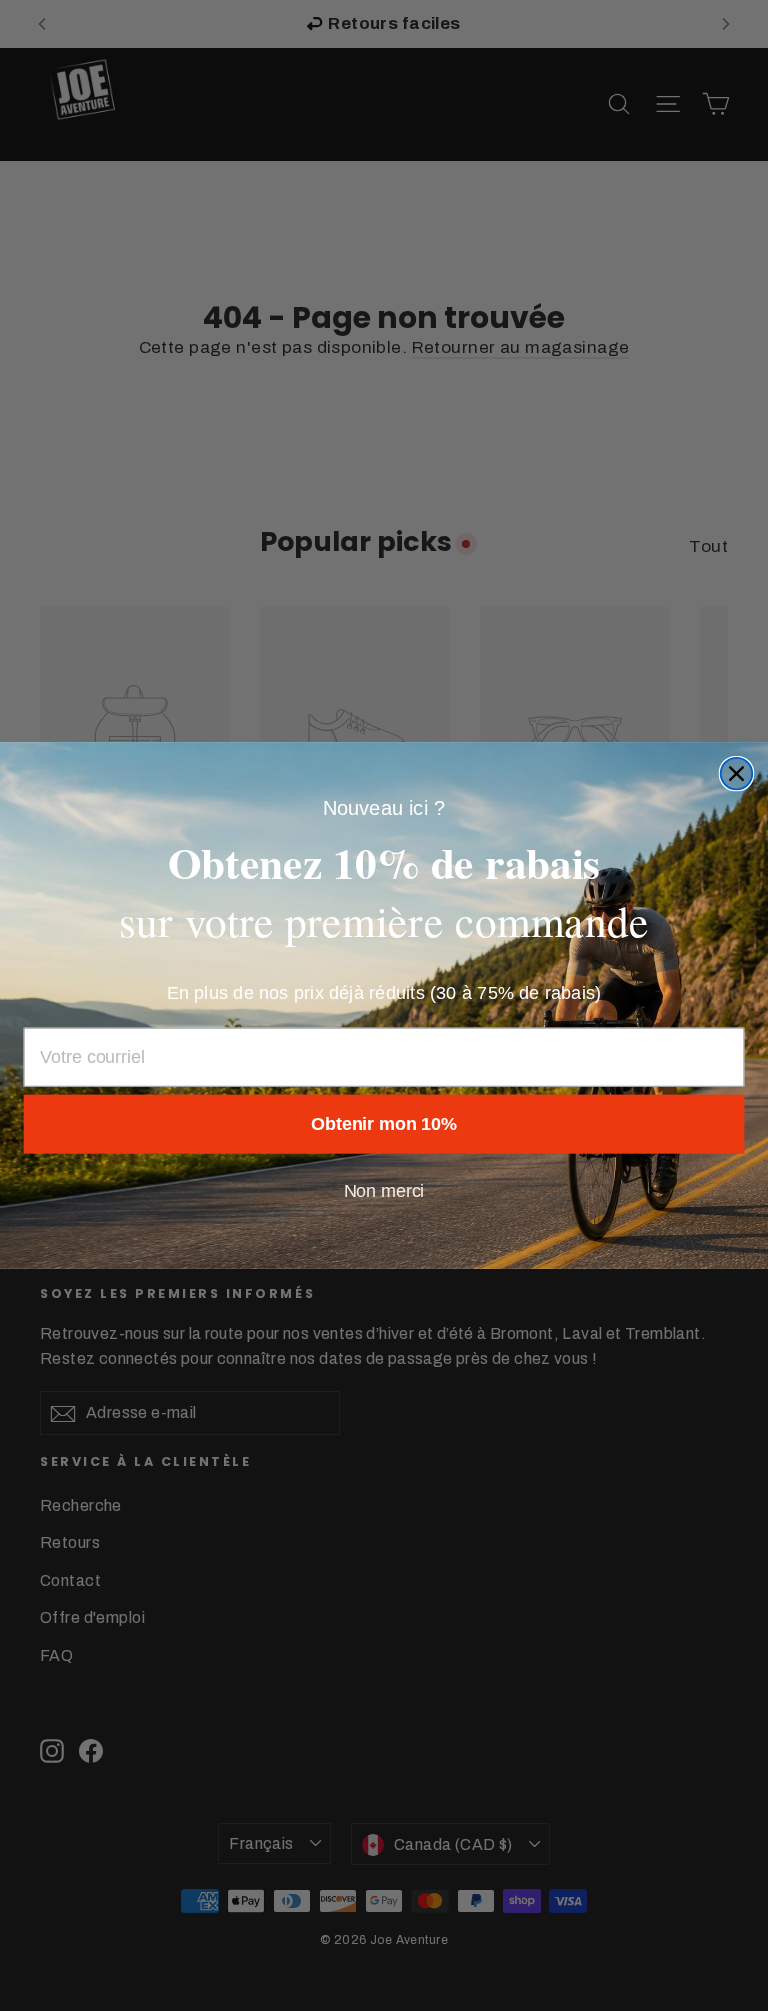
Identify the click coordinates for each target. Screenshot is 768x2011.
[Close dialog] (737, 774)
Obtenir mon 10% (384, 1125)
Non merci (384, 1192)
